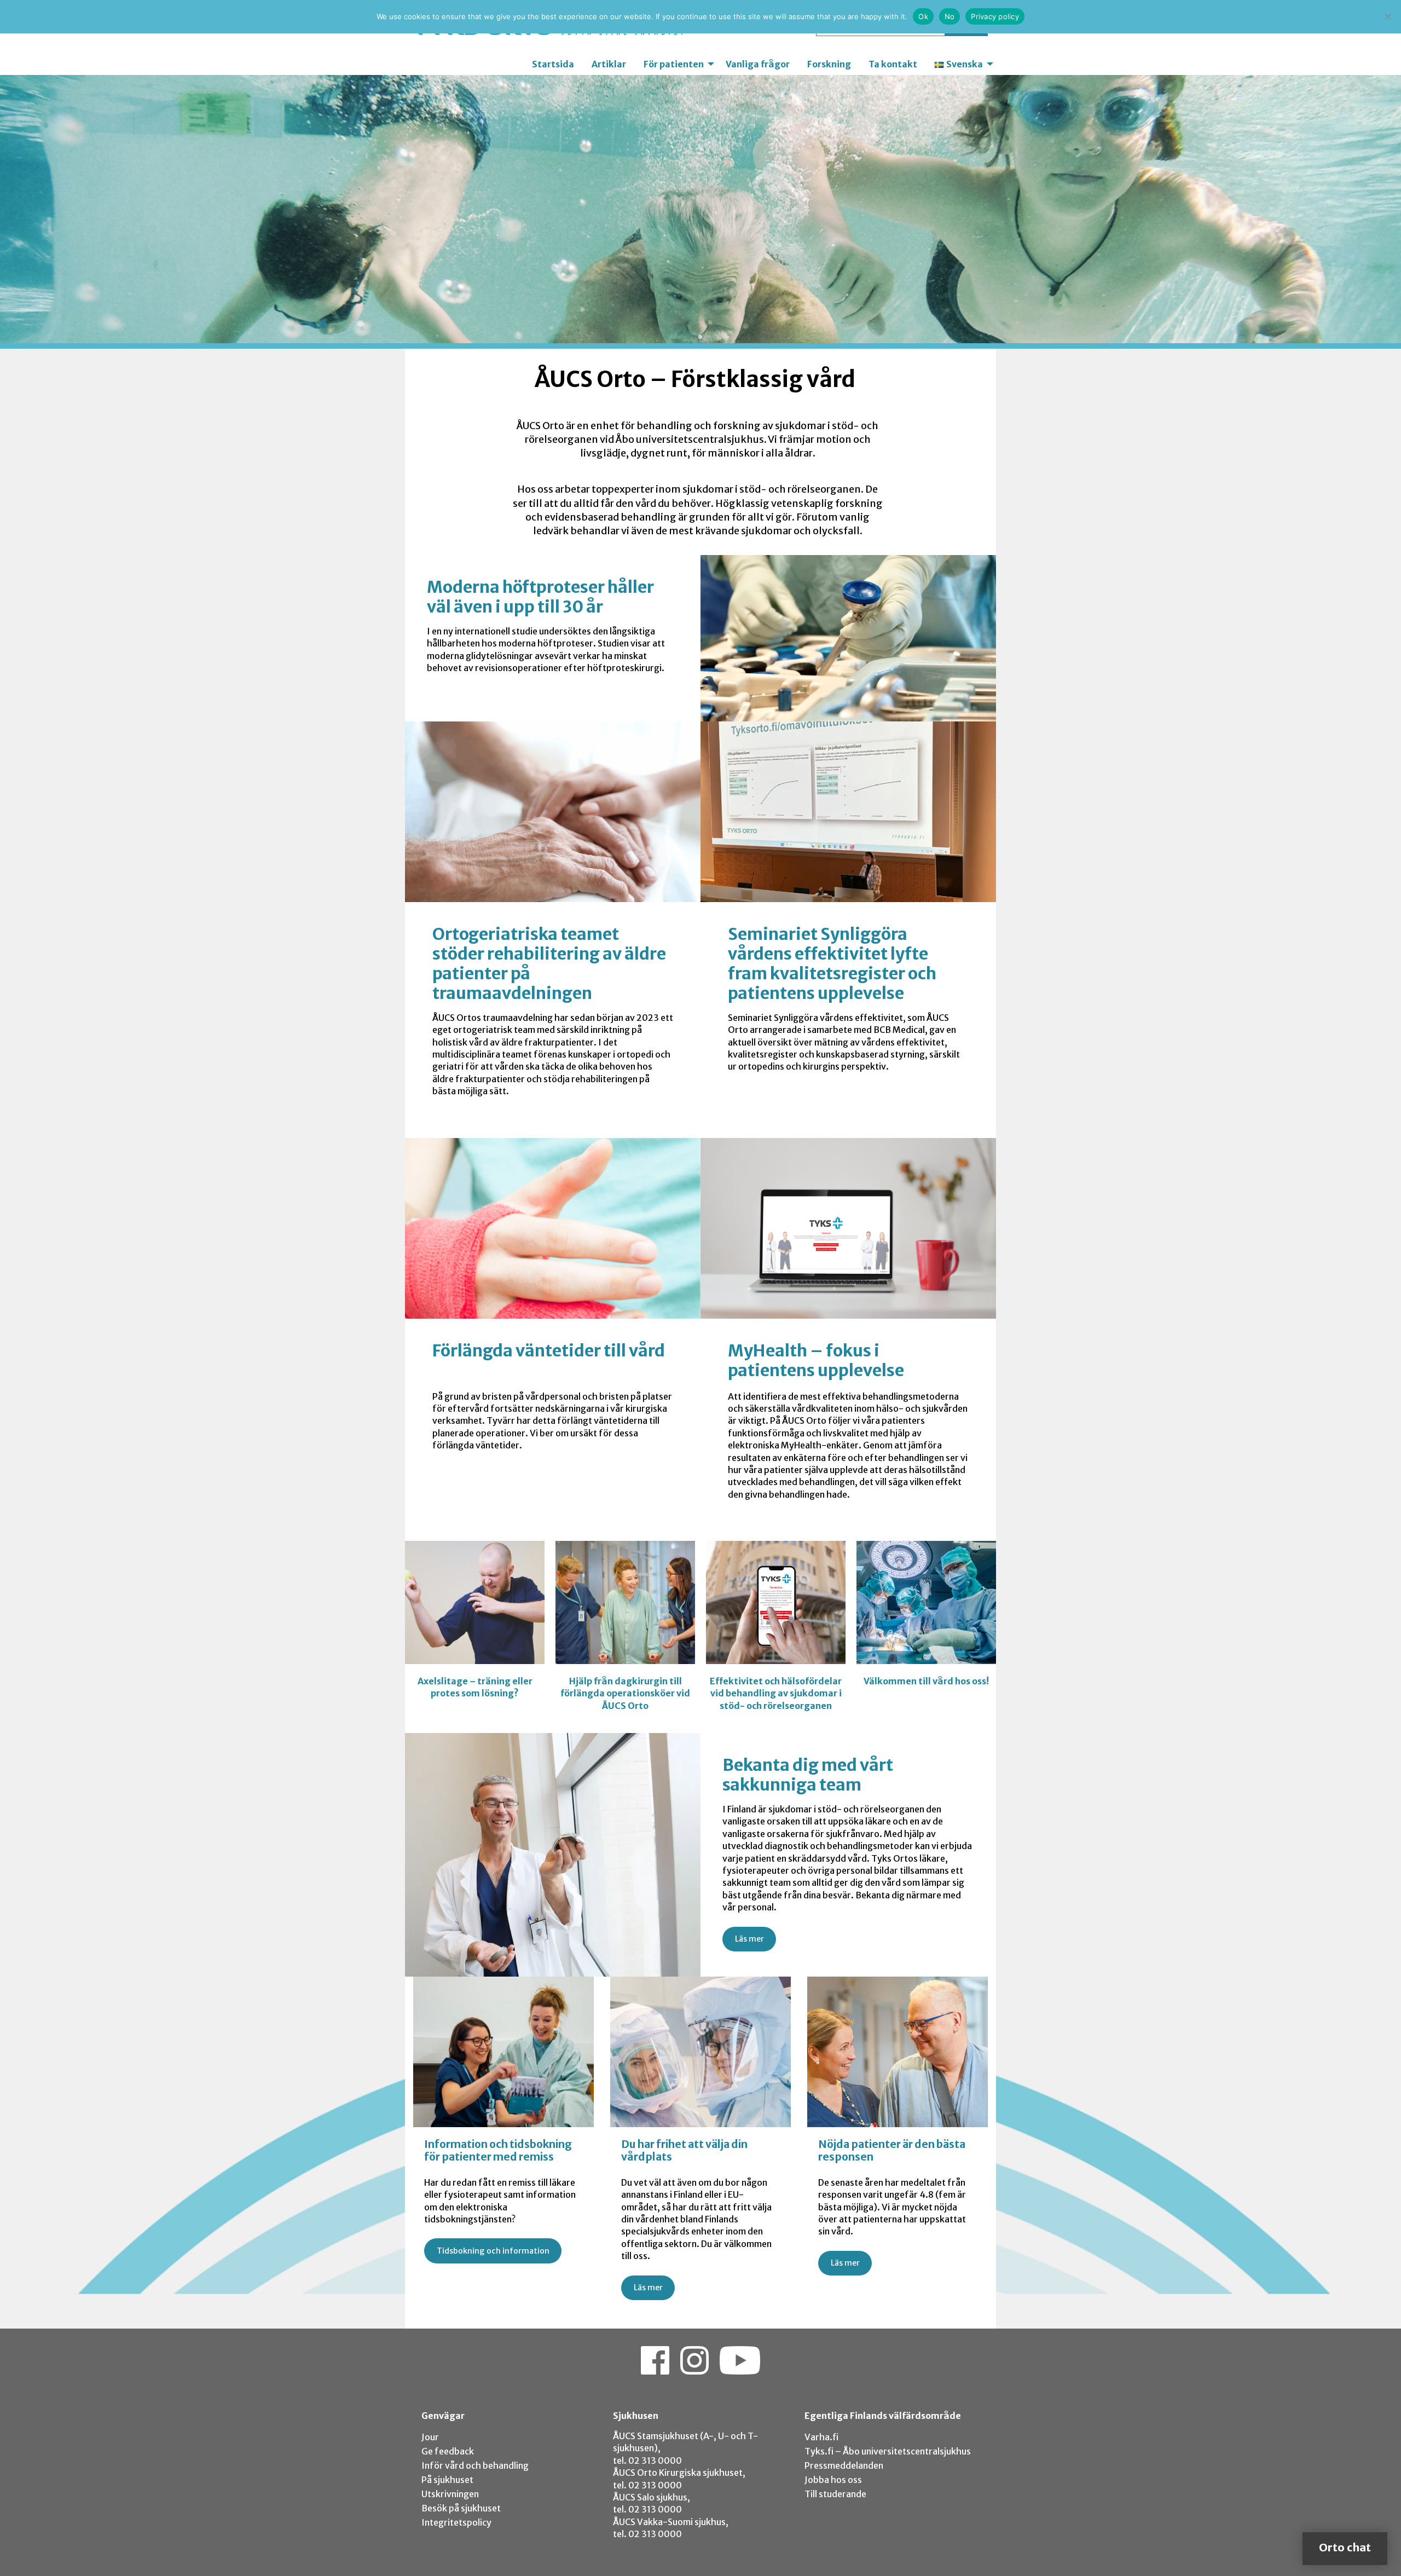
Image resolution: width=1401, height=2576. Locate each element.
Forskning (829, 64)
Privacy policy (995, 16)
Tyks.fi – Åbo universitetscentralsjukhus (888, 2451)
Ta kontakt (893, 64)
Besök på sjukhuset (461, 2508)
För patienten (674, 64)
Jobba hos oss (833, 2480)
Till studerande (835, 2494)
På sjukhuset (447, 2480)
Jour (430, 2437)
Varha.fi (821, 2437)
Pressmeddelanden (844, 2465)
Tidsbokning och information (493, 2251)
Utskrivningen (450, 2494)
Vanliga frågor (758, 64)
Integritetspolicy (456, 2522)
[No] (1387, 16)
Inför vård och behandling (475, 2465)
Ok (923, 16)
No (950, 16)
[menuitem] (553, 64)
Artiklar (609, 64)
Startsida (553, 64)
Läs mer (749, 1939)
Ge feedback (448, 2451)
